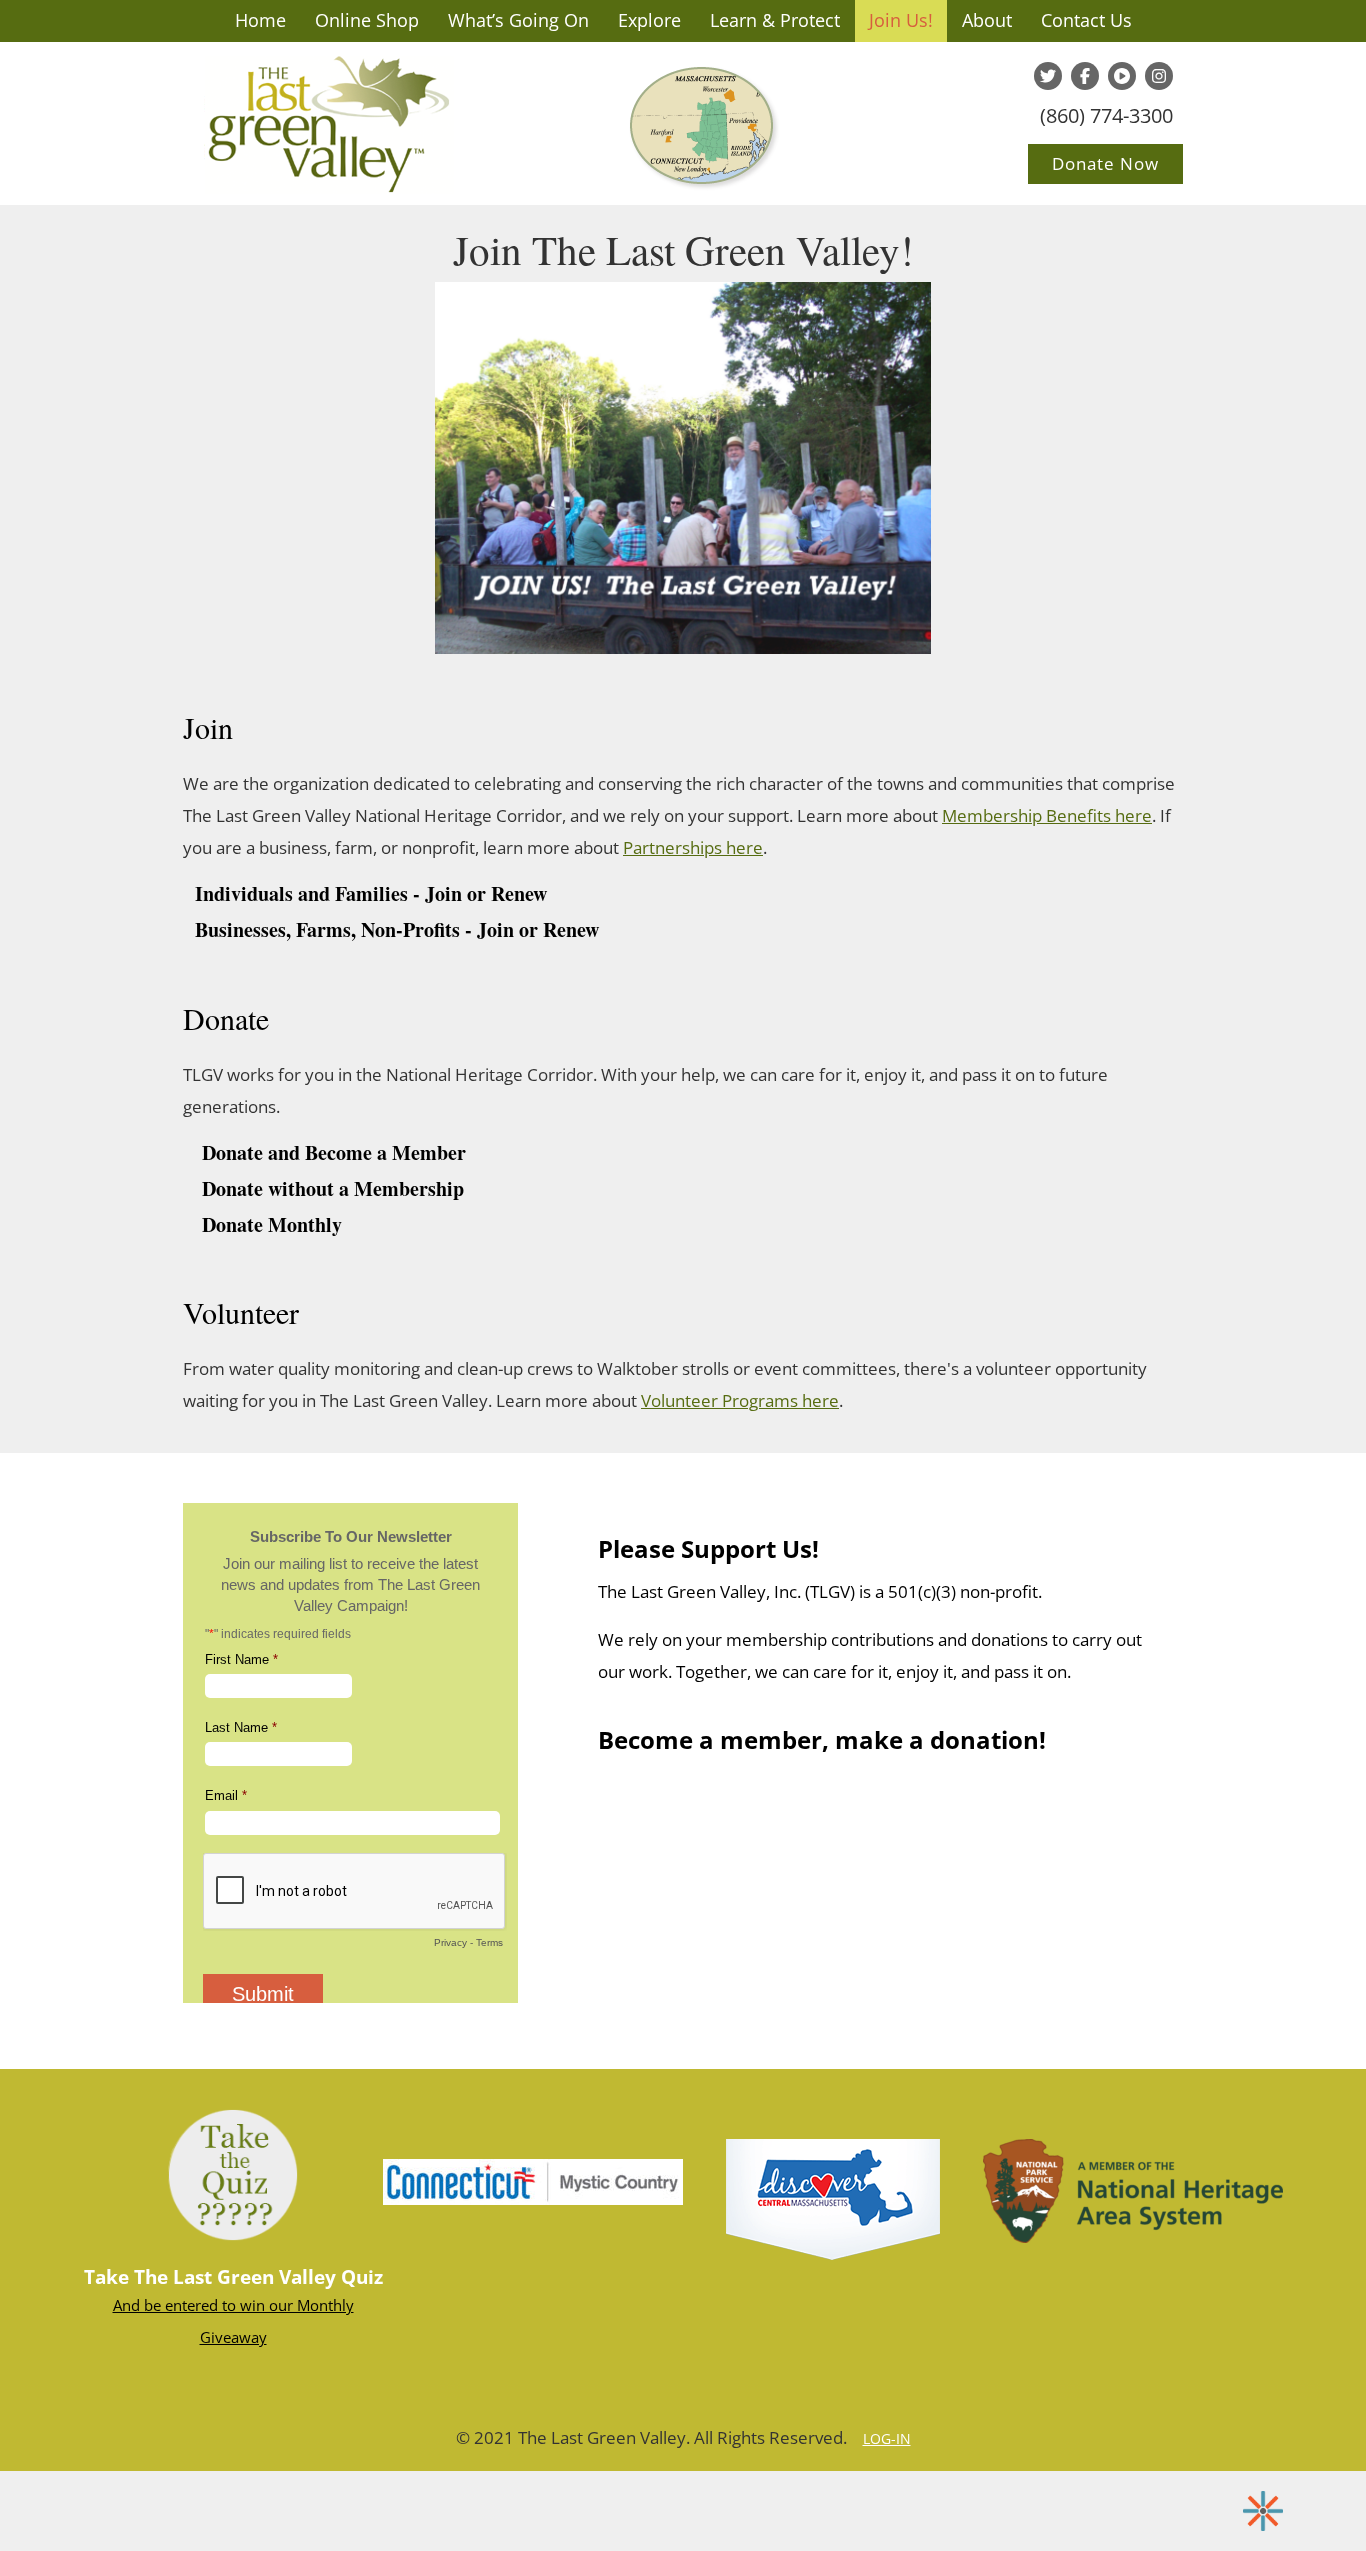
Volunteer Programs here (740, 1400)
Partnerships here (693, 847)
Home (260, 20)
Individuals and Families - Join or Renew (371, 893)
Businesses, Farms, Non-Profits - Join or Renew (397, 929)
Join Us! (901, 20)
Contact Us (1086, 20)
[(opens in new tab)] (533, 2180)
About (987, 20)
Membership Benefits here (1047, 815)
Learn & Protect (775, 20)
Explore (649, 20)
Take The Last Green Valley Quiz (233, 2277)
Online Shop (367, 20)
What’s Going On (518, 20)
